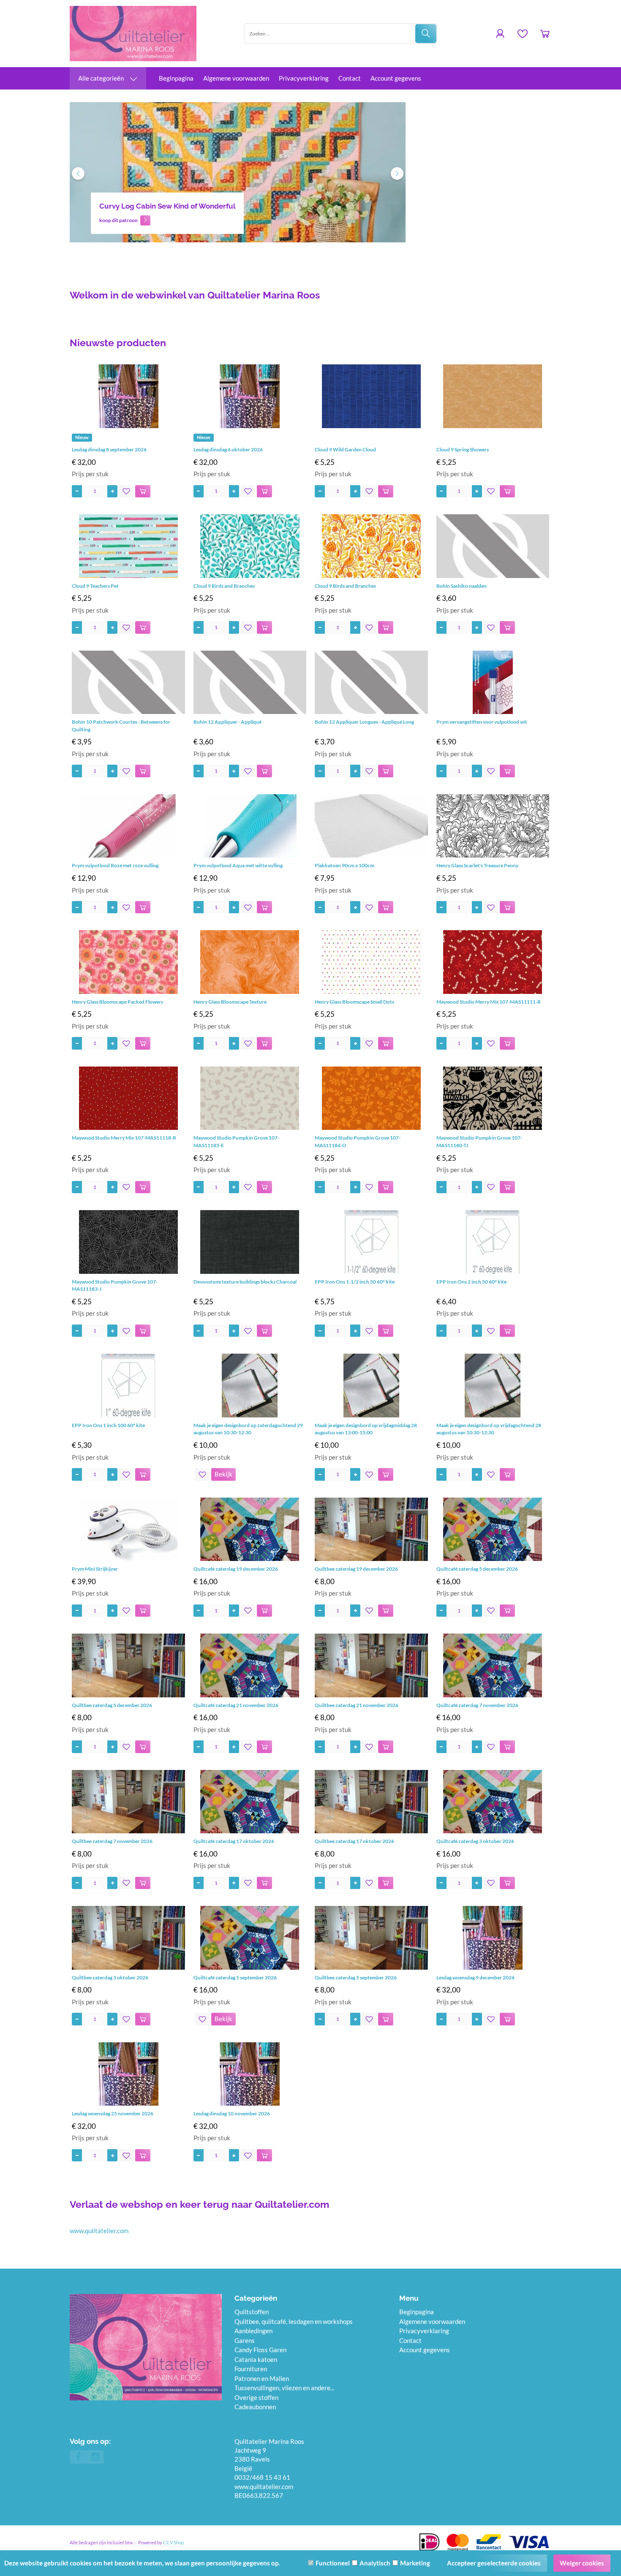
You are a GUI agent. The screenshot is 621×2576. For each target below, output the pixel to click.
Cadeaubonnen (255, 2407)
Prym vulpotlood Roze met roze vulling (115, 865)
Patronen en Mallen (262, 2378)
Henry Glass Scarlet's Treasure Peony (477, 865)
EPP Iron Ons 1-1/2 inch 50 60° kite (355, 1282)
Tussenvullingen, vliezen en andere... (284, 2388)
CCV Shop (173, 2542)
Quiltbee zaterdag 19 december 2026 (356, 1569)
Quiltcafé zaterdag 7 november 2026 (477, 1705)
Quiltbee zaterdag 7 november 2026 (112, 1841)
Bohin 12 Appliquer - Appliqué (227, 722)
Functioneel (333, 2563)
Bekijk (223, 1474)
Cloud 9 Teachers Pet (95, 586)
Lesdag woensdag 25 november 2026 (113, 2113)
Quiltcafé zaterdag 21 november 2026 (236, 1705)
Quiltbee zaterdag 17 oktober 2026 (354, 1841)
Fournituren (251, 2369)
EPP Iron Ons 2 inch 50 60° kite (471, 1282)
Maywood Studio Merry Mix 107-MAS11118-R (124, 1138)
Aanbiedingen (253, 2331)
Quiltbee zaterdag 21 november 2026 (357, 1705)
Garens (245, 2340)
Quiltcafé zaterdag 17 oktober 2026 (234, 1841)
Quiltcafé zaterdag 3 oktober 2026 (475, 1841)
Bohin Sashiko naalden (462, 586)
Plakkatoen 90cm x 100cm (345, 865)
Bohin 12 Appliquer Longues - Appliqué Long (364, 722)
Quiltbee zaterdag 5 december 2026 (112, 1705)
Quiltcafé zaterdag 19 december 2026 (236, 1569)
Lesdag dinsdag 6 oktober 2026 (228, 449)
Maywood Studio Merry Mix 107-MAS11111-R (489, 1002)
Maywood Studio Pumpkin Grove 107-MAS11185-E (236, 1141)
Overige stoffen (256, 2397)
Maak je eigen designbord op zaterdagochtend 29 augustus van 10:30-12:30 (248, 1429)
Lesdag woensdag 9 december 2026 (475, 1977)
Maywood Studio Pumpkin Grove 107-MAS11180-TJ (479, 1141)
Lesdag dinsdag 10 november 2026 (232, 2113)
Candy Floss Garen (260, 2350)
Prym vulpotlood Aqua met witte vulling (238, 865)
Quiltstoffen (252, 2312)
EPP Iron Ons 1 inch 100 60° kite (108, 1425)
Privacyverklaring (304, 78)
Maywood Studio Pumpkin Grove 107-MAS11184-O (358, 1141)
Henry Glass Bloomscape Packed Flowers (117, 1002)
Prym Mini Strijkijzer (95, 1569)
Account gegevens (396, 78)
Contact (350, 78)
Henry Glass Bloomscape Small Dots (354, 1002)
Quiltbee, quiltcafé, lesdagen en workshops (294, 2321)
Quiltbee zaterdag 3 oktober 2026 (110, 1977)
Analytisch (375, 2563)
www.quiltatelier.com (99, 2231)
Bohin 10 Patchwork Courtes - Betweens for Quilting (121, 726)
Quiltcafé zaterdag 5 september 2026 (235, 1977)
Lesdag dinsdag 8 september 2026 (109, 449)
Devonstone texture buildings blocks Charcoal (245, 1282)
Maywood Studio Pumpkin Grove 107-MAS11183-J (115, 1285)
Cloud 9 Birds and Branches (224, 586)
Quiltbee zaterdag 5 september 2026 (356, 1977)
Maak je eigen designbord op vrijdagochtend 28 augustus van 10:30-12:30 (489, 1429)
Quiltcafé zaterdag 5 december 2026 (477, 1569)
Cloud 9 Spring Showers (463, 449)
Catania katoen (256, 2359)
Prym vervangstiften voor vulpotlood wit (482, 722)
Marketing (415, 2563)
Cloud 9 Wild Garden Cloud (345, 449)
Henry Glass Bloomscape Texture (230, 1002)
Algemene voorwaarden (236, 78)
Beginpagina (176, 78)
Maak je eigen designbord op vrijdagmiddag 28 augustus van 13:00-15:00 (366, 1429)
